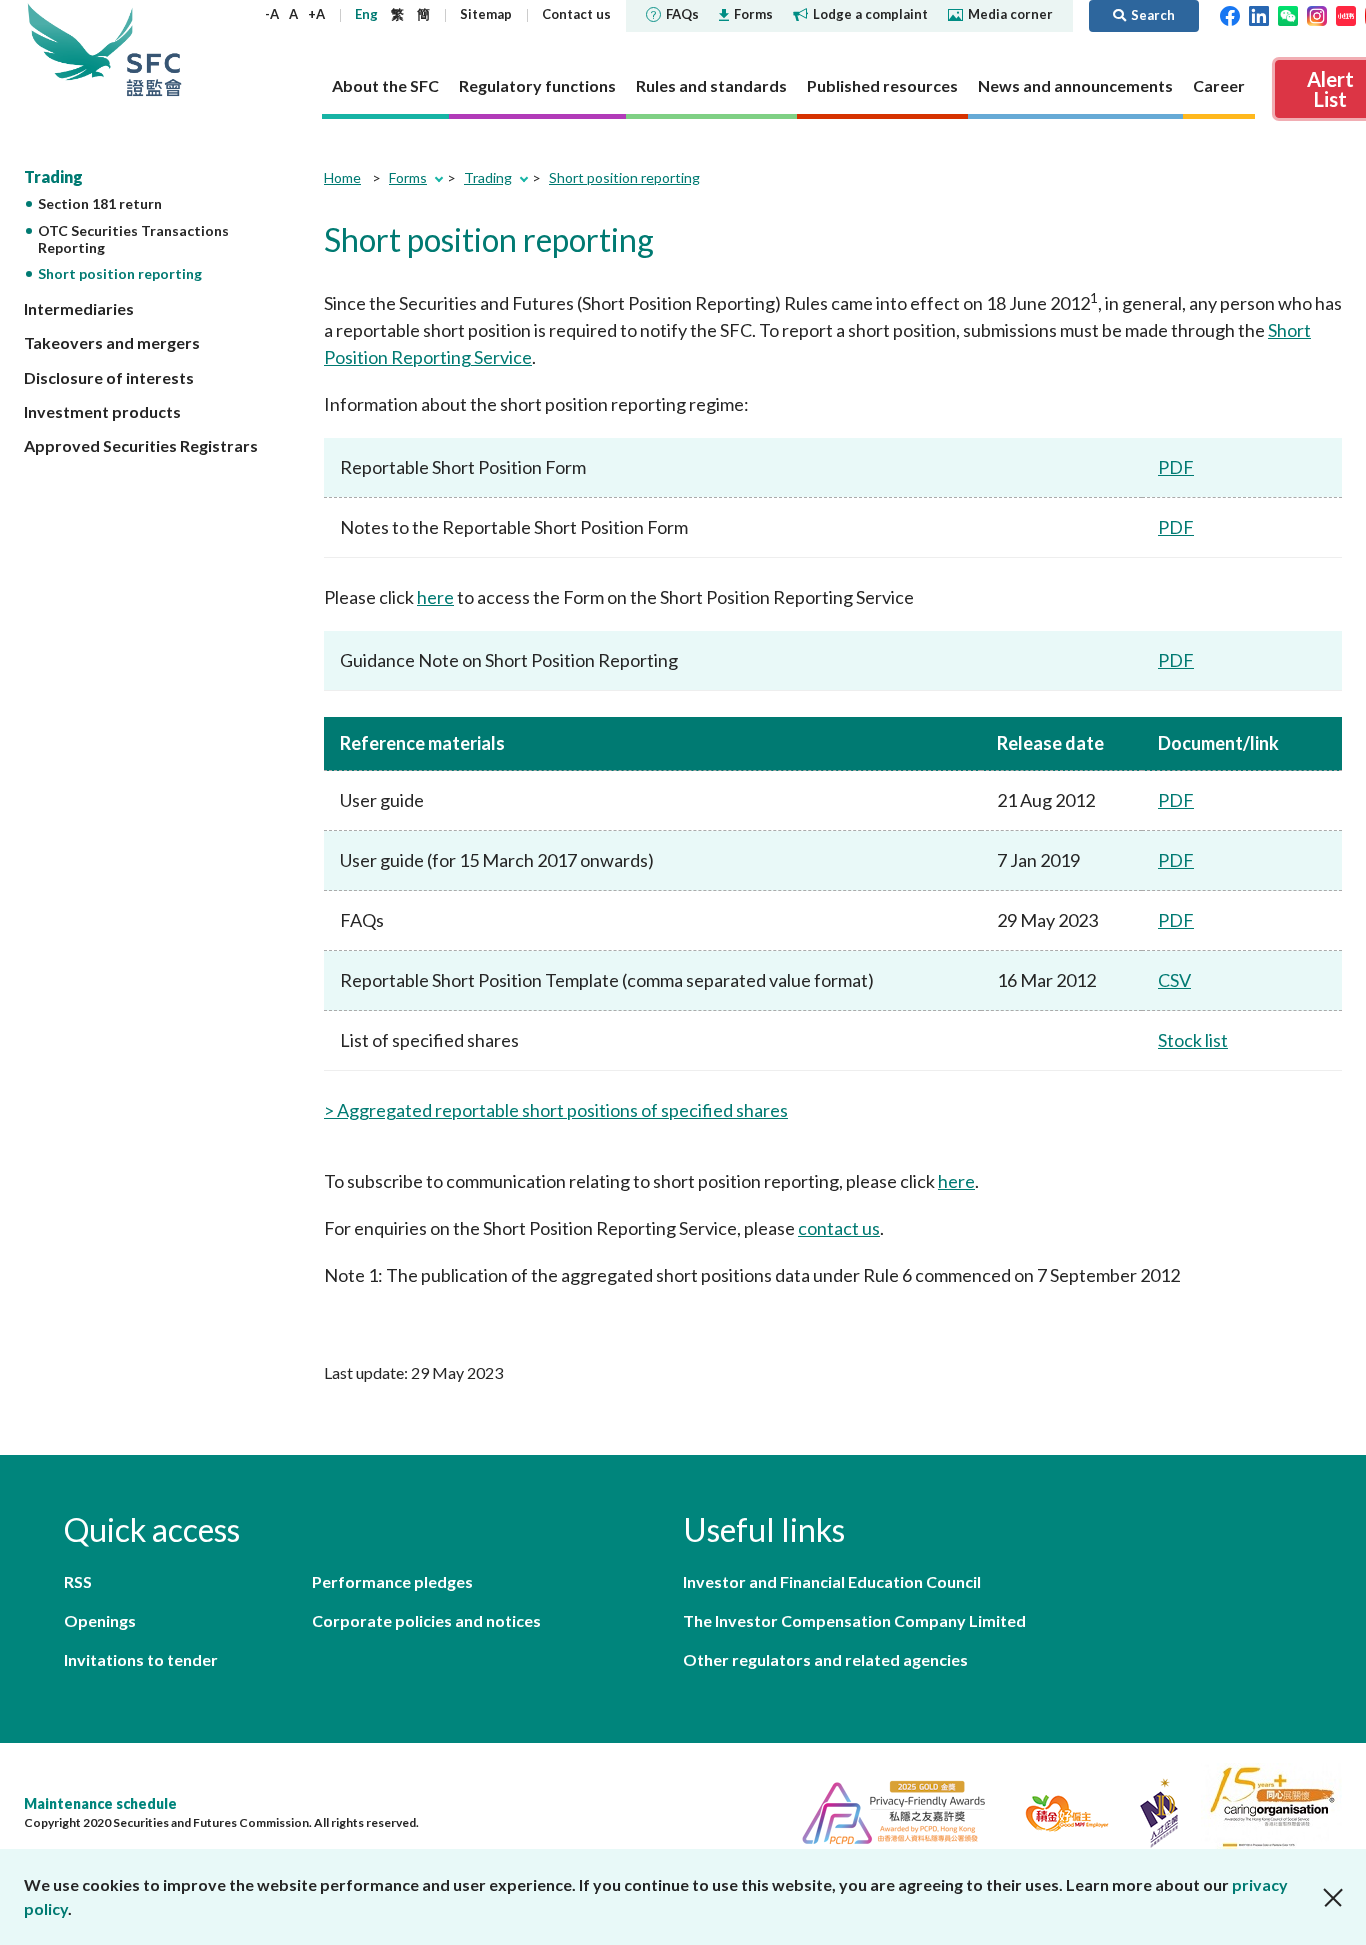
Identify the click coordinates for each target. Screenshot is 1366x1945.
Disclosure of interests (109, 377)
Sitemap (486, 14)
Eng (366, 14)
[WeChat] (1288, 14)
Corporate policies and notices (426, 1620)
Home (342, 177)
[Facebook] (1230, 14)
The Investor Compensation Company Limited (854, 1620)
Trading (53, 176)
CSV (1174, 980)
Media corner (1010, 14)
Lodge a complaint (870, 14)
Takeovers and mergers (112, 342)
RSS (78, 1581)
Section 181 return (100, 203)
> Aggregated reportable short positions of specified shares (556, 1110)
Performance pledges (392, 1581)
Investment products (102, 411)
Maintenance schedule (100, 1803)
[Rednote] (1346, 14)
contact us (839, 1228)
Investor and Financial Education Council (832, 1581)
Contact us (576, 14)
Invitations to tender (141, 1659)
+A (316, 14)
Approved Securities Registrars (141, 445)
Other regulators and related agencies (825, 1659)
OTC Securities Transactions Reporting (133, 239)
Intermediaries (79, 308)
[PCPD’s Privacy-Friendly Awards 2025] (885, 1810)
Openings (100, 1620)
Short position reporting (120, 273)
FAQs (682, 14)
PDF (1176, 467)
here (435, 597)
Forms (753, 14)
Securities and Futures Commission (154, 49)
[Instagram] (1317, 14)
